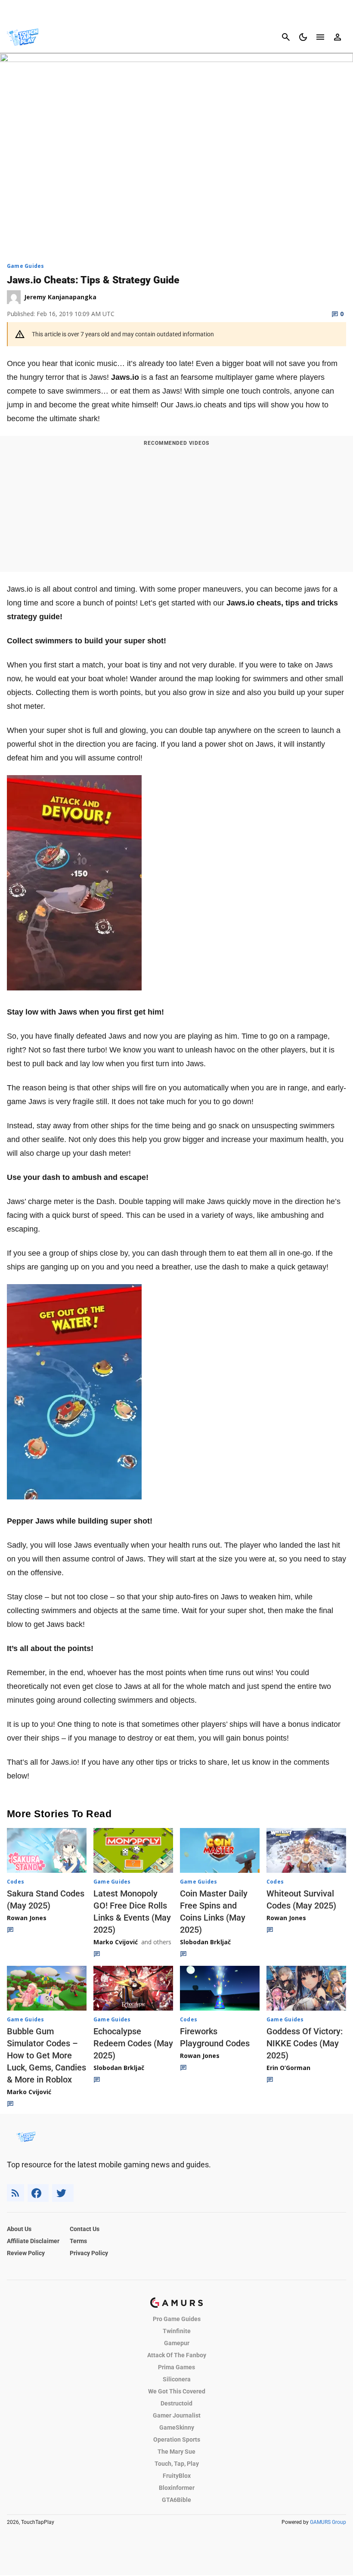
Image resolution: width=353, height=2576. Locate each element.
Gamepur (177, 2343)
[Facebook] (38, 2193)
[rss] (15, 2193)
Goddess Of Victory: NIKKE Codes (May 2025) (305, 2043)
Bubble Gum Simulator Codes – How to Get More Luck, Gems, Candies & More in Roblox (46, 2055)
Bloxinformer (177, 2488)
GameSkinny (177, 2427)
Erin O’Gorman (288, 2068)
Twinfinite (177, 2331)
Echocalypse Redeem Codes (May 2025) (133, 2043)
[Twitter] (63, 2193)
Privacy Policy (89, 2253)
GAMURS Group (328, 2522)
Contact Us (85, 2229)
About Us (19, 2229)
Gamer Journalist (177, 2415)
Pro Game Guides (177, 2319)
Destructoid (176, 2403)
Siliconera (177, 2379)
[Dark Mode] (303, 37)
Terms (78, 2241)
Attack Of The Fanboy (177, 2355)
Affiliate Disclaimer (33, 2241)
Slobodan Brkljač (205, 1942)
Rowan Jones (27, 1918)
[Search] (286, 37)
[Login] (338, 37)
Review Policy (26, 2253)
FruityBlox (177, 2476)
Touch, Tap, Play (177, 2464)
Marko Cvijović (116, 1942)
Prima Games (176, 2367)
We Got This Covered (177, 2391)
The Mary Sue (176, 2452)
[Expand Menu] (320, 37)
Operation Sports (177, 2439)
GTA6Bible (176, 2500)
